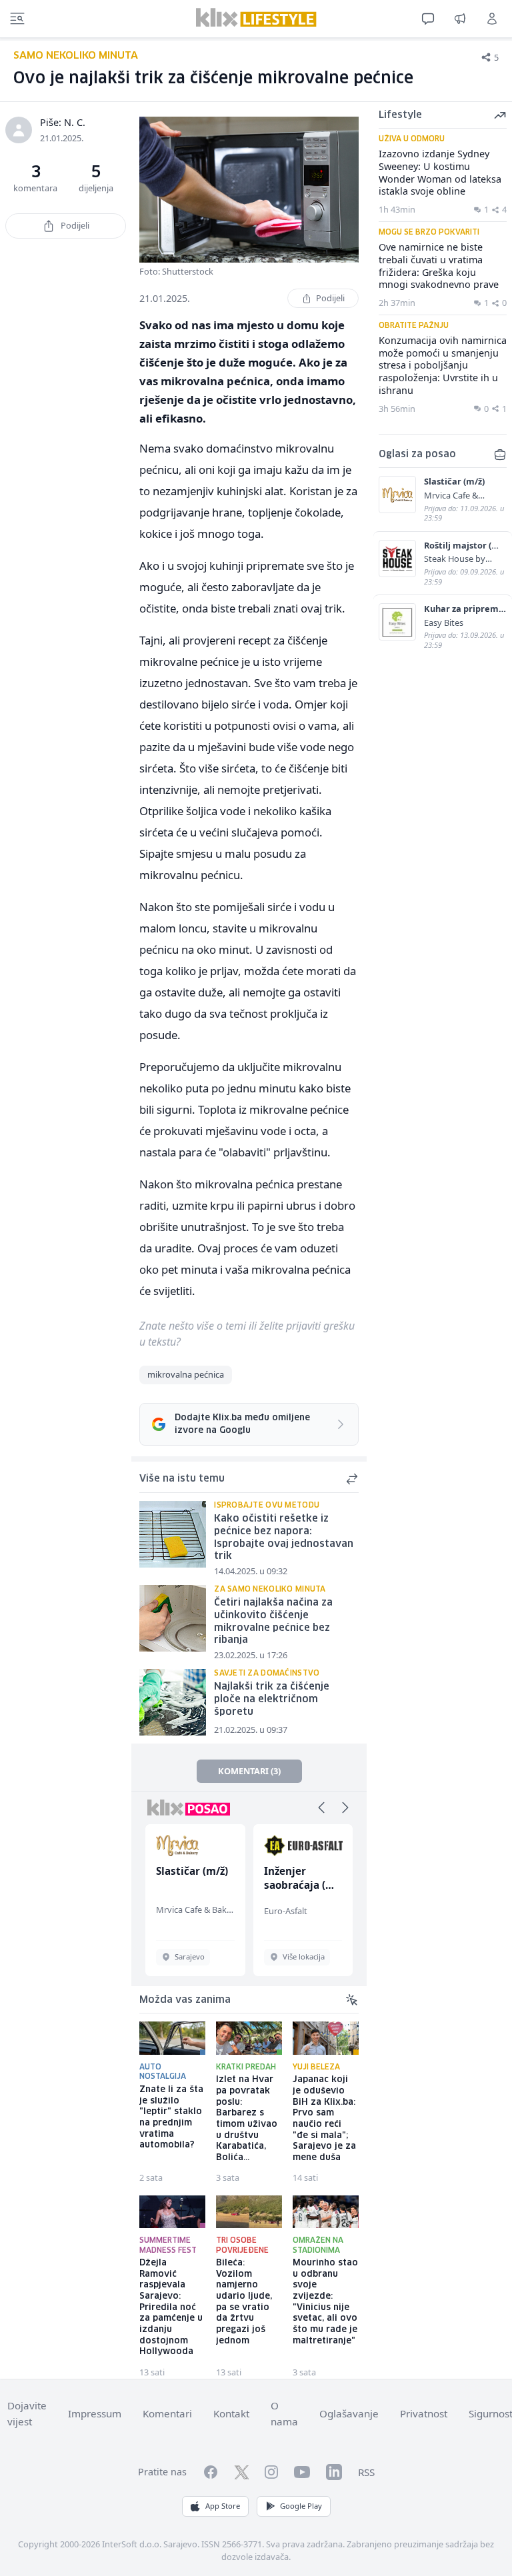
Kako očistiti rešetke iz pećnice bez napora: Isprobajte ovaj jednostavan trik (284, 1538)
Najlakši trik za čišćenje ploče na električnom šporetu (272, 1699)
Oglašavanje (349, 2413)
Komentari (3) (249, 1771)
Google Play (301, 2506)
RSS (366, 2472)
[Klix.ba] (256, 17)
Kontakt (231, 2413)
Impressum (95, 2413)
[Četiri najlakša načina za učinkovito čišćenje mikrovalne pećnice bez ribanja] (173, 1618)
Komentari (167, 2413)
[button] (321, 1808)
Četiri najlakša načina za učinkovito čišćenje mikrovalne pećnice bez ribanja (273, 1622)
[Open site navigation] (17, 19)
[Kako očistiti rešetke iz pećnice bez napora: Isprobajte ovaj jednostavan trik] (173, 1534)
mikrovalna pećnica (186, 1374)
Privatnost (424, 2413)
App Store (223, 2506)
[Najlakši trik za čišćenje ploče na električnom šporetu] (173, 1702)
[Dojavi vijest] (460, 19)
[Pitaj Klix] (428, 19)
